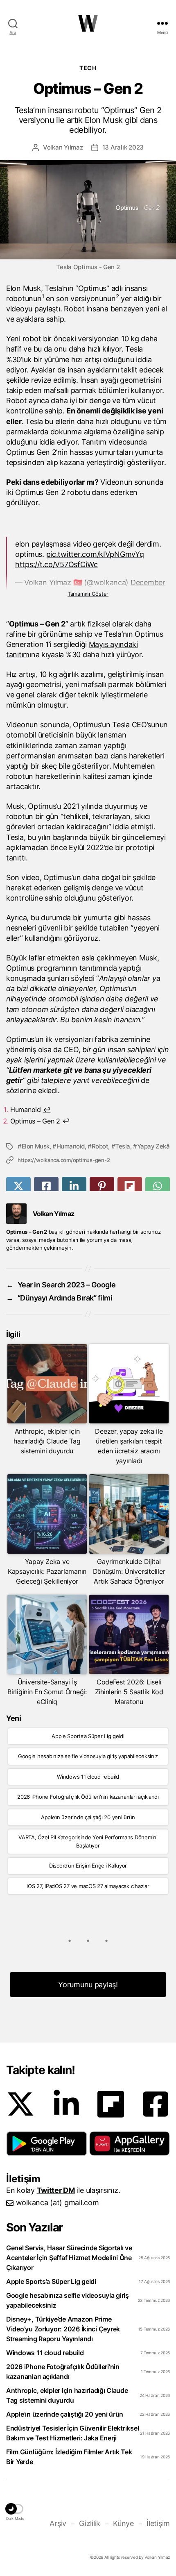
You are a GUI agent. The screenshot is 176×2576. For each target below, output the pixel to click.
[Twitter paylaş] (18, 1186)
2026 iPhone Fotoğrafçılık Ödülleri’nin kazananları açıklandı (88, 1797)
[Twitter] (20, 2104)
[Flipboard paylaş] (130, 1186)
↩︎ (47, 1110)
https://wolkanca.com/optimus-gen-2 (64, 1160)
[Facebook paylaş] (46, 1186)
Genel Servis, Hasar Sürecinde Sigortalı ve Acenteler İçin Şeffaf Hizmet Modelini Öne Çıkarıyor (69, 2258)
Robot (100, 1146)
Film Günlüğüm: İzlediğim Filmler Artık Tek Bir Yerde (69, 2457)
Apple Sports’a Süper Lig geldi (88, 1736)
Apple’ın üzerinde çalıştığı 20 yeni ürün (88, 1817)
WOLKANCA (88, 23)
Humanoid (71, 1146)
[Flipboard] (111, 2104)
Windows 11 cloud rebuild (88, 1777)
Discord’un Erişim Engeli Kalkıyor (88, 1866)
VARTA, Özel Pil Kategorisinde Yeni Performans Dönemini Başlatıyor (88, 1841)
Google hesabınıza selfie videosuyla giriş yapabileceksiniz (88, 1756)
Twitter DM (56, 2190)
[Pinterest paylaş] (102, 1186)
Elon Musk (36, 1146)
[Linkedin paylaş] (74, 1186)
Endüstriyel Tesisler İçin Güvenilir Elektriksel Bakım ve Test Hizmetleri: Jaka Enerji (72, 2433)
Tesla (123, 1146)
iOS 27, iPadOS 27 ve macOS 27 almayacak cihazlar (88, 1886)
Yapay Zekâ (153, 1146)
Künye (123, 2523)
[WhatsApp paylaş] (158, 1186)
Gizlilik (90, 2523)
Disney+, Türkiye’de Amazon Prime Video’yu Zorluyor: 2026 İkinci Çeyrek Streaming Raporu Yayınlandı (63, 2329)
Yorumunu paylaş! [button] (88, 1985)
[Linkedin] (66, 2104)
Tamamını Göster (88, 594)
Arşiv (58, 2523)
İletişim (158, 2523)
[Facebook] (156, 2104)
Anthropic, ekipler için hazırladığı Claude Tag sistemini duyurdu (67, 2395)
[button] (47, 2143)
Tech (88, 68)
